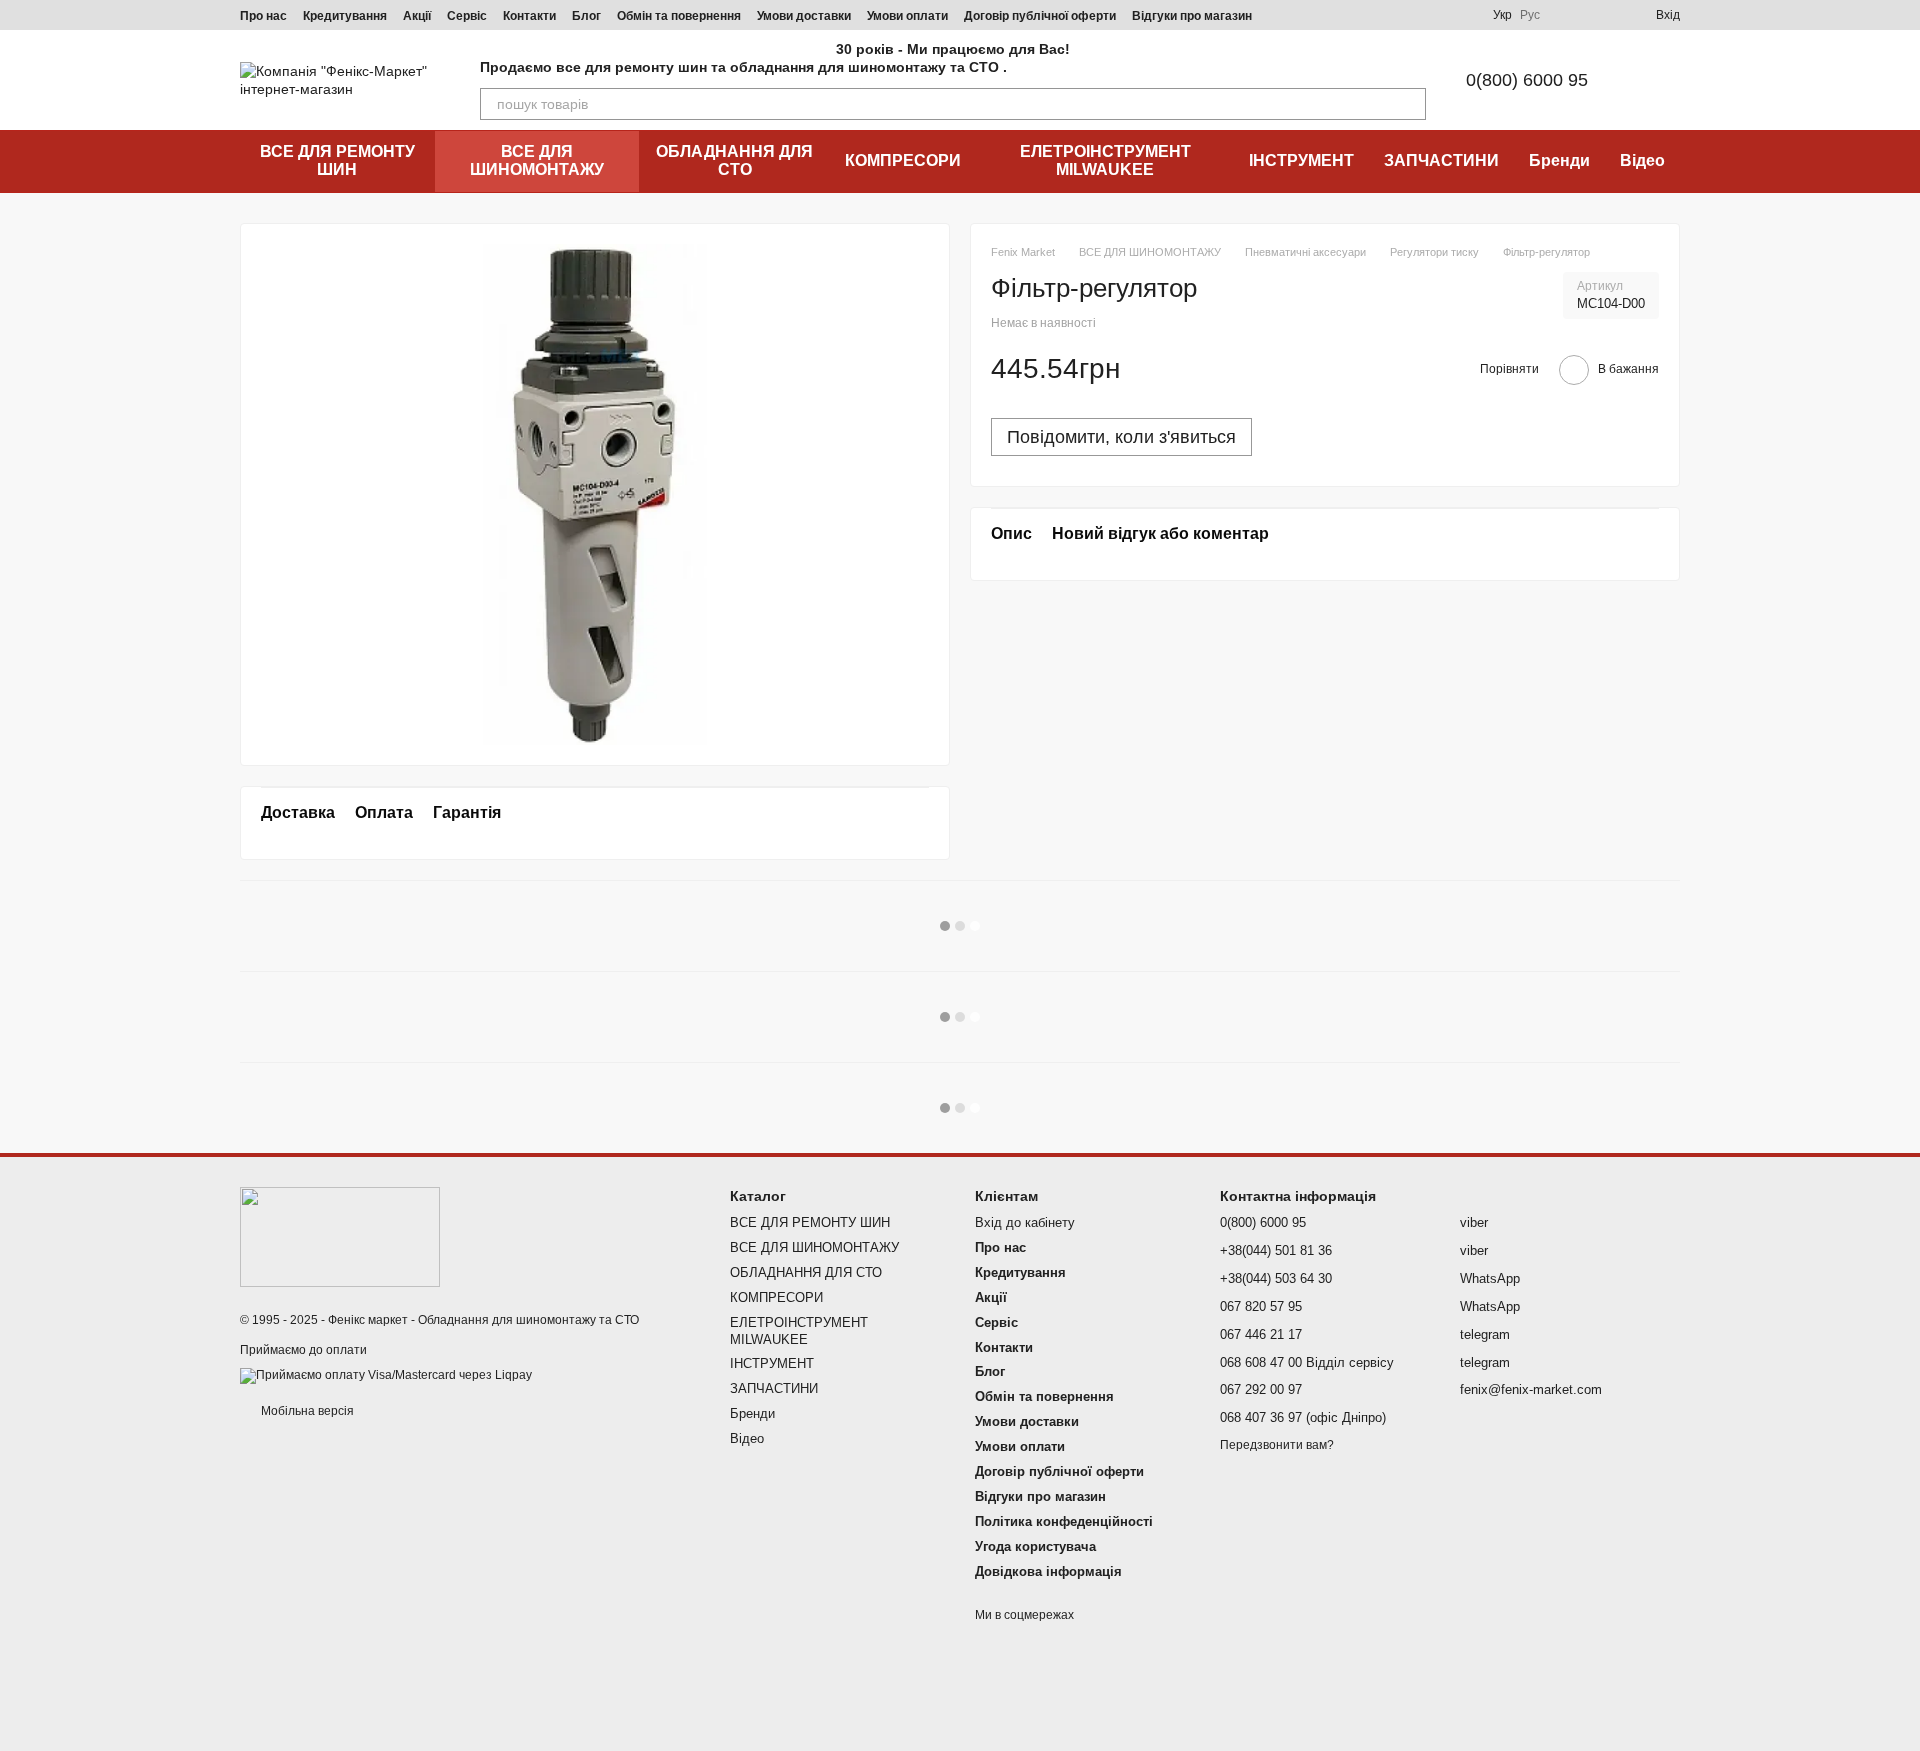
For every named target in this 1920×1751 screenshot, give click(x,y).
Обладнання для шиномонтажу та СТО (528, 1320)
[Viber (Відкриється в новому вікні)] (1413, 15)
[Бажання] (1604, 15)
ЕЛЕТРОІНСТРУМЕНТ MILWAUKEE (1105, 160)
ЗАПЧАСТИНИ (1441, 160)
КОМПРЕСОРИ (903, 160)
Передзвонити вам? (1277, 1445)
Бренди (1559, 160)
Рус (1530, 15)
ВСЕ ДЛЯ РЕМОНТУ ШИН (337, 160)
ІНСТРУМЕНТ (1301, 160)
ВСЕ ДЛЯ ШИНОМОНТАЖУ (537, 160)
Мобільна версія (306, 1411)
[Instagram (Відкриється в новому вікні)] (1317, 15)
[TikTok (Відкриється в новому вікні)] (1341, 15)
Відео (1642, 160)
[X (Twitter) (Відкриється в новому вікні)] (1437, 15)
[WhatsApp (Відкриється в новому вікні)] (1461, 15)
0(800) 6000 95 (1527, 80)
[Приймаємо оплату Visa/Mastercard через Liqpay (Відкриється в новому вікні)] (386, 1376)
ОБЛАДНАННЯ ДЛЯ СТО (734, 160)
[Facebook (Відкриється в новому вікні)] (1365, 15)
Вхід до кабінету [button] (1025, 1222)
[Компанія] (340, 1236)
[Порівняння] (1568, 15)
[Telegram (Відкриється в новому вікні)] (1389, 15)
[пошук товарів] (1410, 104)
